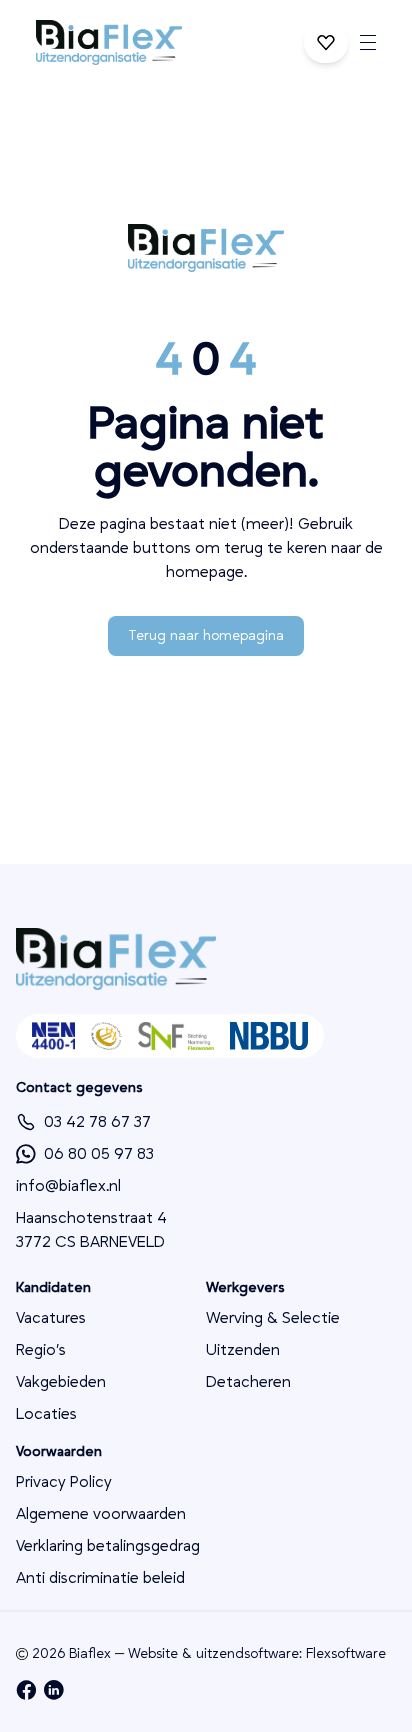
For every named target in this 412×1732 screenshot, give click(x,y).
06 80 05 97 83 (99, 1154)
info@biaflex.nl (68, 1186)
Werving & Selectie (273, 1318)
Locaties (46, 1414)
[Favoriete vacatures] (326, 43)
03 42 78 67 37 (97, 1122)
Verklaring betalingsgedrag (108, 1546)
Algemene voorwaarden (101, 1514)
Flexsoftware (346, 1654)
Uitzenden (243, 1350)
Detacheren (248, 1382)
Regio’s (41, 1350)
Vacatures (51, 1318)
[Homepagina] (109, 42)
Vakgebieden (61, 1382)
